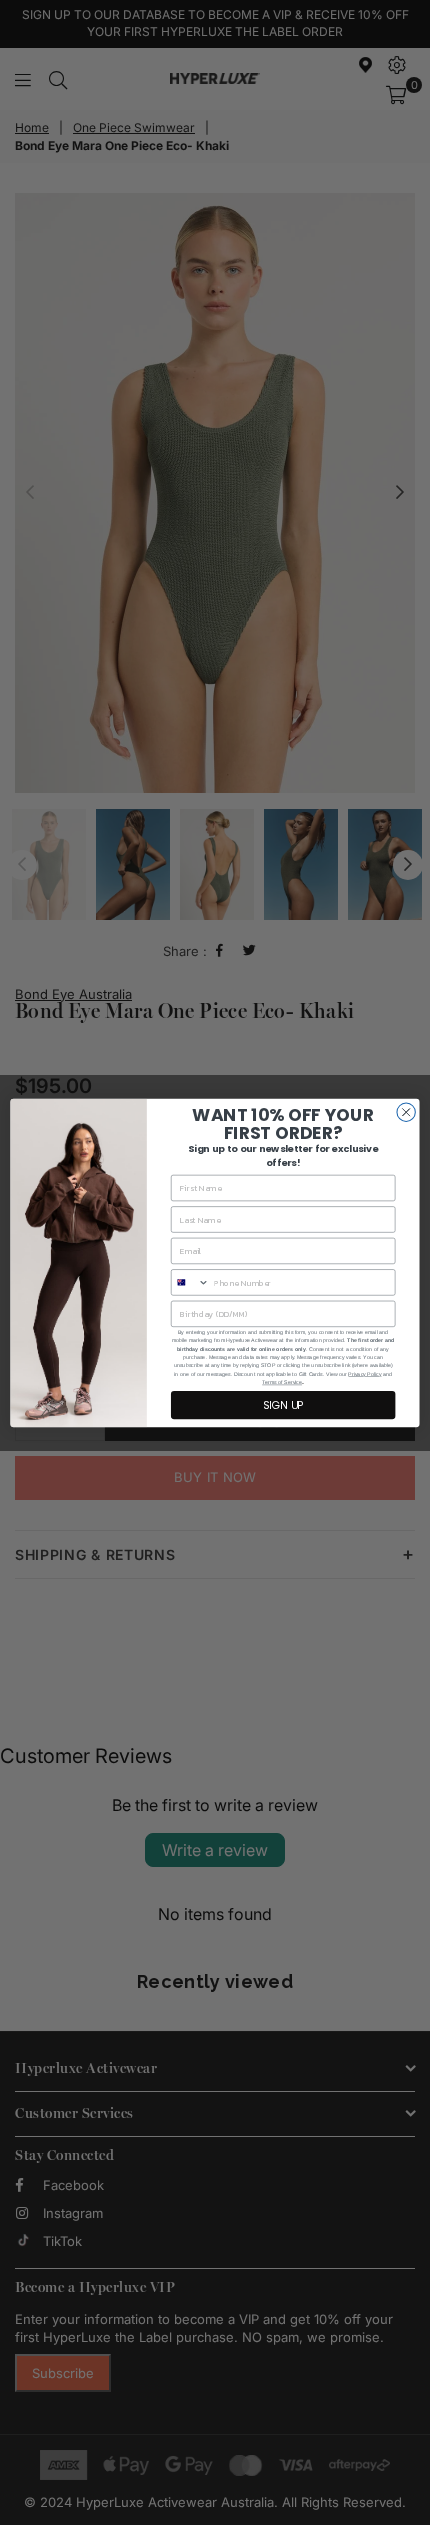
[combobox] (190, 1281)
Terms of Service (282, 1382)
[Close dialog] (406, 1112)
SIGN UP (283, 1404)
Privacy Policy (364, 1374)
